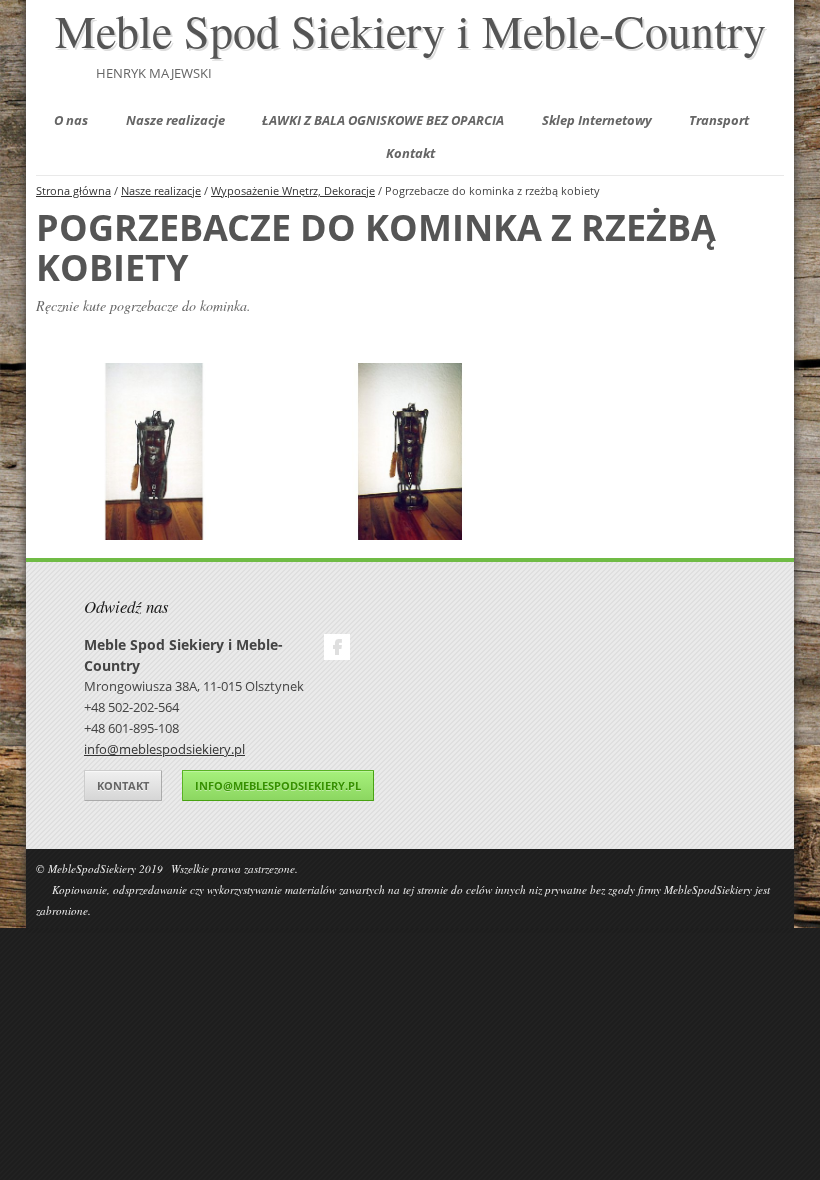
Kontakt (410, 153)
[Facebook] (337, 647)
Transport (719, 120)
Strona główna (73, 190)
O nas (71, 120)
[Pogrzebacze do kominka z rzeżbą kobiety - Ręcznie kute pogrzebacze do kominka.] (154, 451)
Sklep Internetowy (597, 120)
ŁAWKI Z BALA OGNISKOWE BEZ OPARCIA (383, 120)
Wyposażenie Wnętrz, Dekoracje (293, 190)
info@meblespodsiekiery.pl (164, 749)
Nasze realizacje (175, 120)
